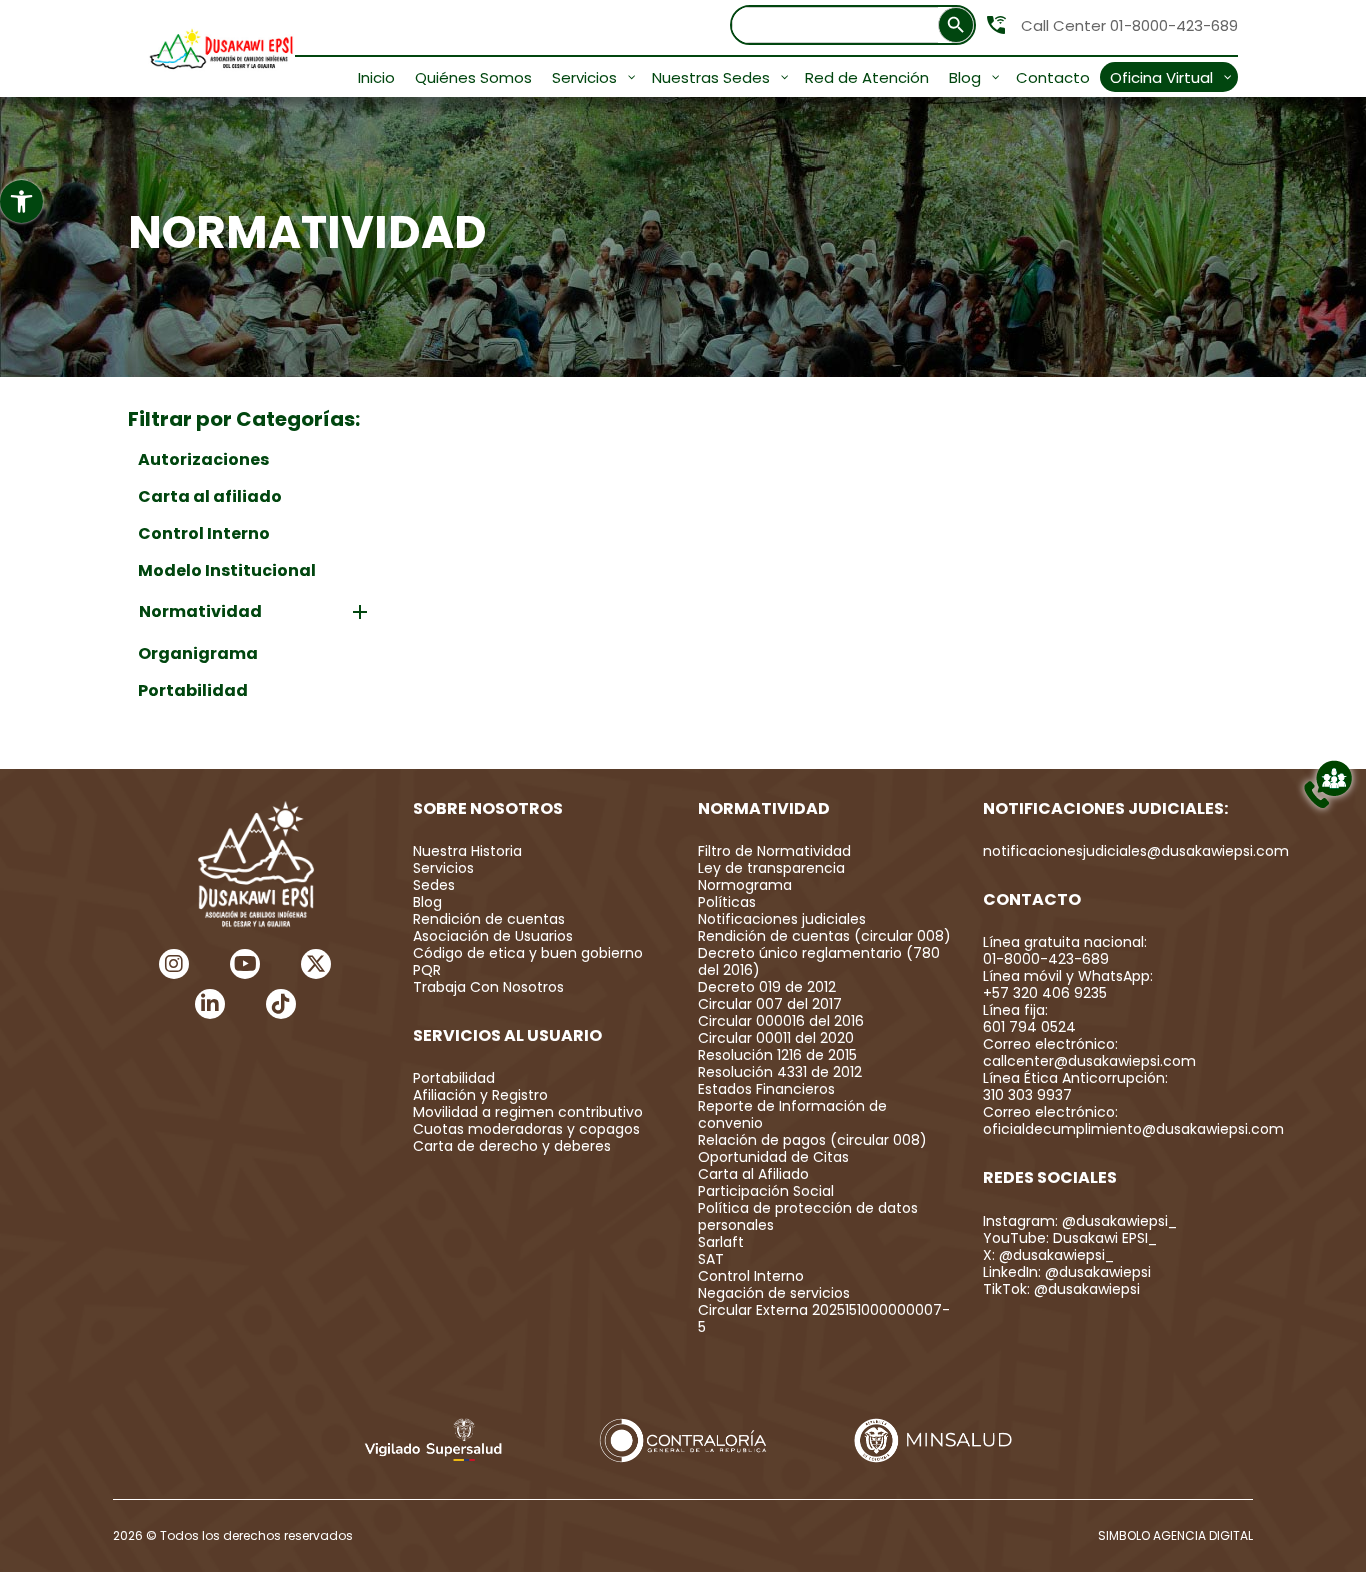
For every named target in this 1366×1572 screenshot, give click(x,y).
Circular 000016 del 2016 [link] (781, 1021)
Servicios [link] (443, 868)
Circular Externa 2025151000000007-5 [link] (824, 1318)
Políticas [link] (727, 902)
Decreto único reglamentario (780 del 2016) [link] (819, 961)
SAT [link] (711, 1259)
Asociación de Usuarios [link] (493, 936)
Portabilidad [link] (454, 1078)
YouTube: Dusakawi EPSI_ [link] (1070, 1238)
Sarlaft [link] (721, 1242)
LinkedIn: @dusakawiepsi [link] (1067, 1272)
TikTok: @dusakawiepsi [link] (1061, 1289)
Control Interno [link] (751, 1276)
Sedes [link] (434, 885)
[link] (21, 201)
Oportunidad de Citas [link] (773, 1157)
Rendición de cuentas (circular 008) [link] (824, 936)
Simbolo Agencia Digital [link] (1175, 1536)
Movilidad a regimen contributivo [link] (528, 1112)
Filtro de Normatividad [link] (774, 851)
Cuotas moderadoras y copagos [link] (526, 1129)
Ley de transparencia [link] (771, 868)
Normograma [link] (745, 885)
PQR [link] (427, 970)
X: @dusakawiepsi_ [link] (1048, 1255)
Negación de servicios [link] (774, 1293)
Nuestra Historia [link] (467, 851)
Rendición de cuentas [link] (489, 919)
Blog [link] (427, 902)
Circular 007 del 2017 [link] (770, 1004)
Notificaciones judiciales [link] (782, 919)
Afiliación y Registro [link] (480, 1095)
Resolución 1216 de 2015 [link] (777, 1055)
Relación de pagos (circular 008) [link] (812, 1140)
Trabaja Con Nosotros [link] (488, 987)
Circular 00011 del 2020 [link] (776, 1038)
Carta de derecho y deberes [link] (512, 1146)
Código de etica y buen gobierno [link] (528, 953)
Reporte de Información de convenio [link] (792, 1114)
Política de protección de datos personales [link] (808, 1216)
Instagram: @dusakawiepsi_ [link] (1080, 1221)
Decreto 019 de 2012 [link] (767, 987)
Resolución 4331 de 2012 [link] (780, 1072)
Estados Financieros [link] (766, 1089)
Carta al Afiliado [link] (753, 1174)
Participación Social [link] (766, 1191)
